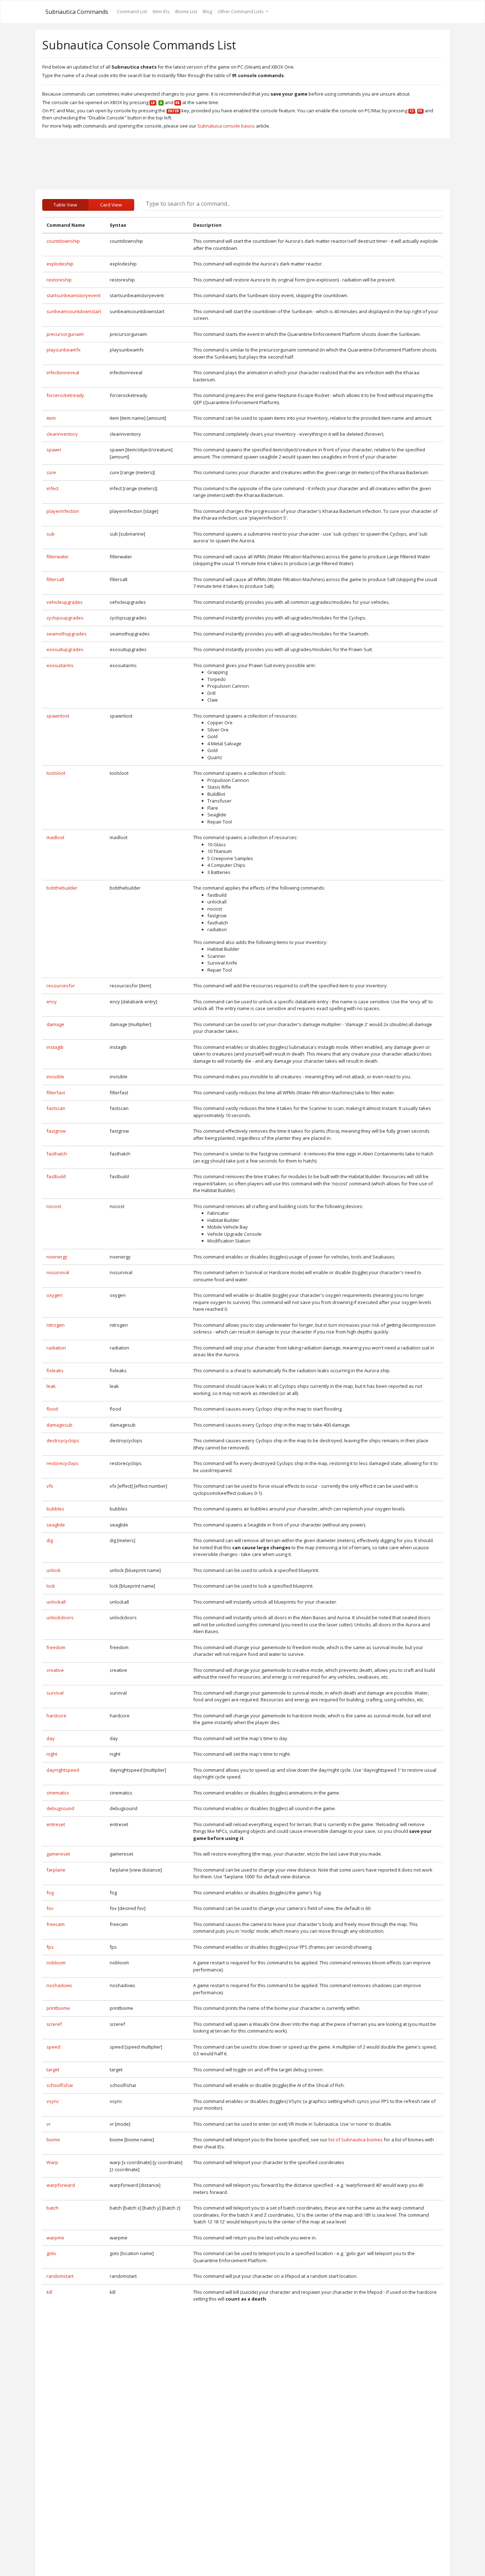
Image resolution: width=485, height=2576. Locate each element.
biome (53, 2140)
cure (51, 472)
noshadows (59, 1985)
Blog (207, 11)
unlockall (56, 1602)
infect (53, 488)
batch (53, 2208)
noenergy (57, 1257)
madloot (55, 837)
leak (51, 1386)
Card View (111, 205)
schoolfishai (60, 2085)
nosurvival (58, 1272)
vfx (50, 1486)
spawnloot (58, 716)
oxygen (55, 1295)
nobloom (56, 1963)
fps (50, 1947)
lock (51, 1586)
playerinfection (63, 511)
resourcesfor (61, 986)
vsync (53, 2101)
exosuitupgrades (65, 649)
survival (55, 1693)
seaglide (56, 1525)
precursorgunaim (65, 334)
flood (52, 1409)
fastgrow (56, 1131)
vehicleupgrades (65, 602)
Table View (65, 205)
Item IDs (161, 11)
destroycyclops (63, 1440)
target (53, 2070)
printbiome (58, 2008)
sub (51, 534)
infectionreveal (63, 372)
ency (52, 1002)
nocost (54, 1206)
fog (50, 1893)
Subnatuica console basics (226, 126)
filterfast (56, 1093)
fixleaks (55, 1370)
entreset (56, 1824)
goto (51, 2253)
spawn (54, 450)
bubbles (55, 1509)
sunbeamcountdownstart (74, 311)
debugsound (60, 1808)
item (51, 418)
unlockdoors (60, 1617)
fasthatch (57, 1154)
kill (49, 2292)
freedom (56, 1647)
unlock (54, 1570)
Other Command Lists (241, 11)
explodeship (60, 264)
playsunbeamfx (64, 350)
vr (49, 2124)
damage (55, 1024)
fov (50, 1908)
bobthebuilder (62, 888)
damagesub (59, 1425)
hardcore (56, 1716)
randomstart (60, 2276)
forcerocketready (65, 395)
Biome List (186, 11)
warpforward (61, 2185)
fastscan (56, 1108)
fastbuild (56, 1176)
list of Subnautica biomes (356, 2140)
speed (53, 2047)
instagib (55, 1047)
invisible (55, 1077)
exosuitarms (60, 665)
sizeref (54, 2024)
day (51, 1738)
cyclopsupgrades (65, 618)
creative (55, 1670)
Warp (52, 2162)
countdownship (63, 241)
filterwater (58, 557)
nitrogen (56, 1325)
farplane (56, 1870)
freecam (56, 1924)
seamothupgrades (67, 634)
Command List (132, 11)
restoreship (59, 280)
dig (50, 1540)
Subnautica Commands (77, 12)
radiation (56, 1348)
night (52, 1754)
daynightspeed (63, 1770)
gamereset (58, 1854)
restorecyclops (62, 1463)
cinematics (58, 1793)
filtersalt (55, 579)
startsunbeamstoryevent (73, 295)
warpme (55, 2238)
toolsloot (56, 773)
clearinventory (62, 434)
